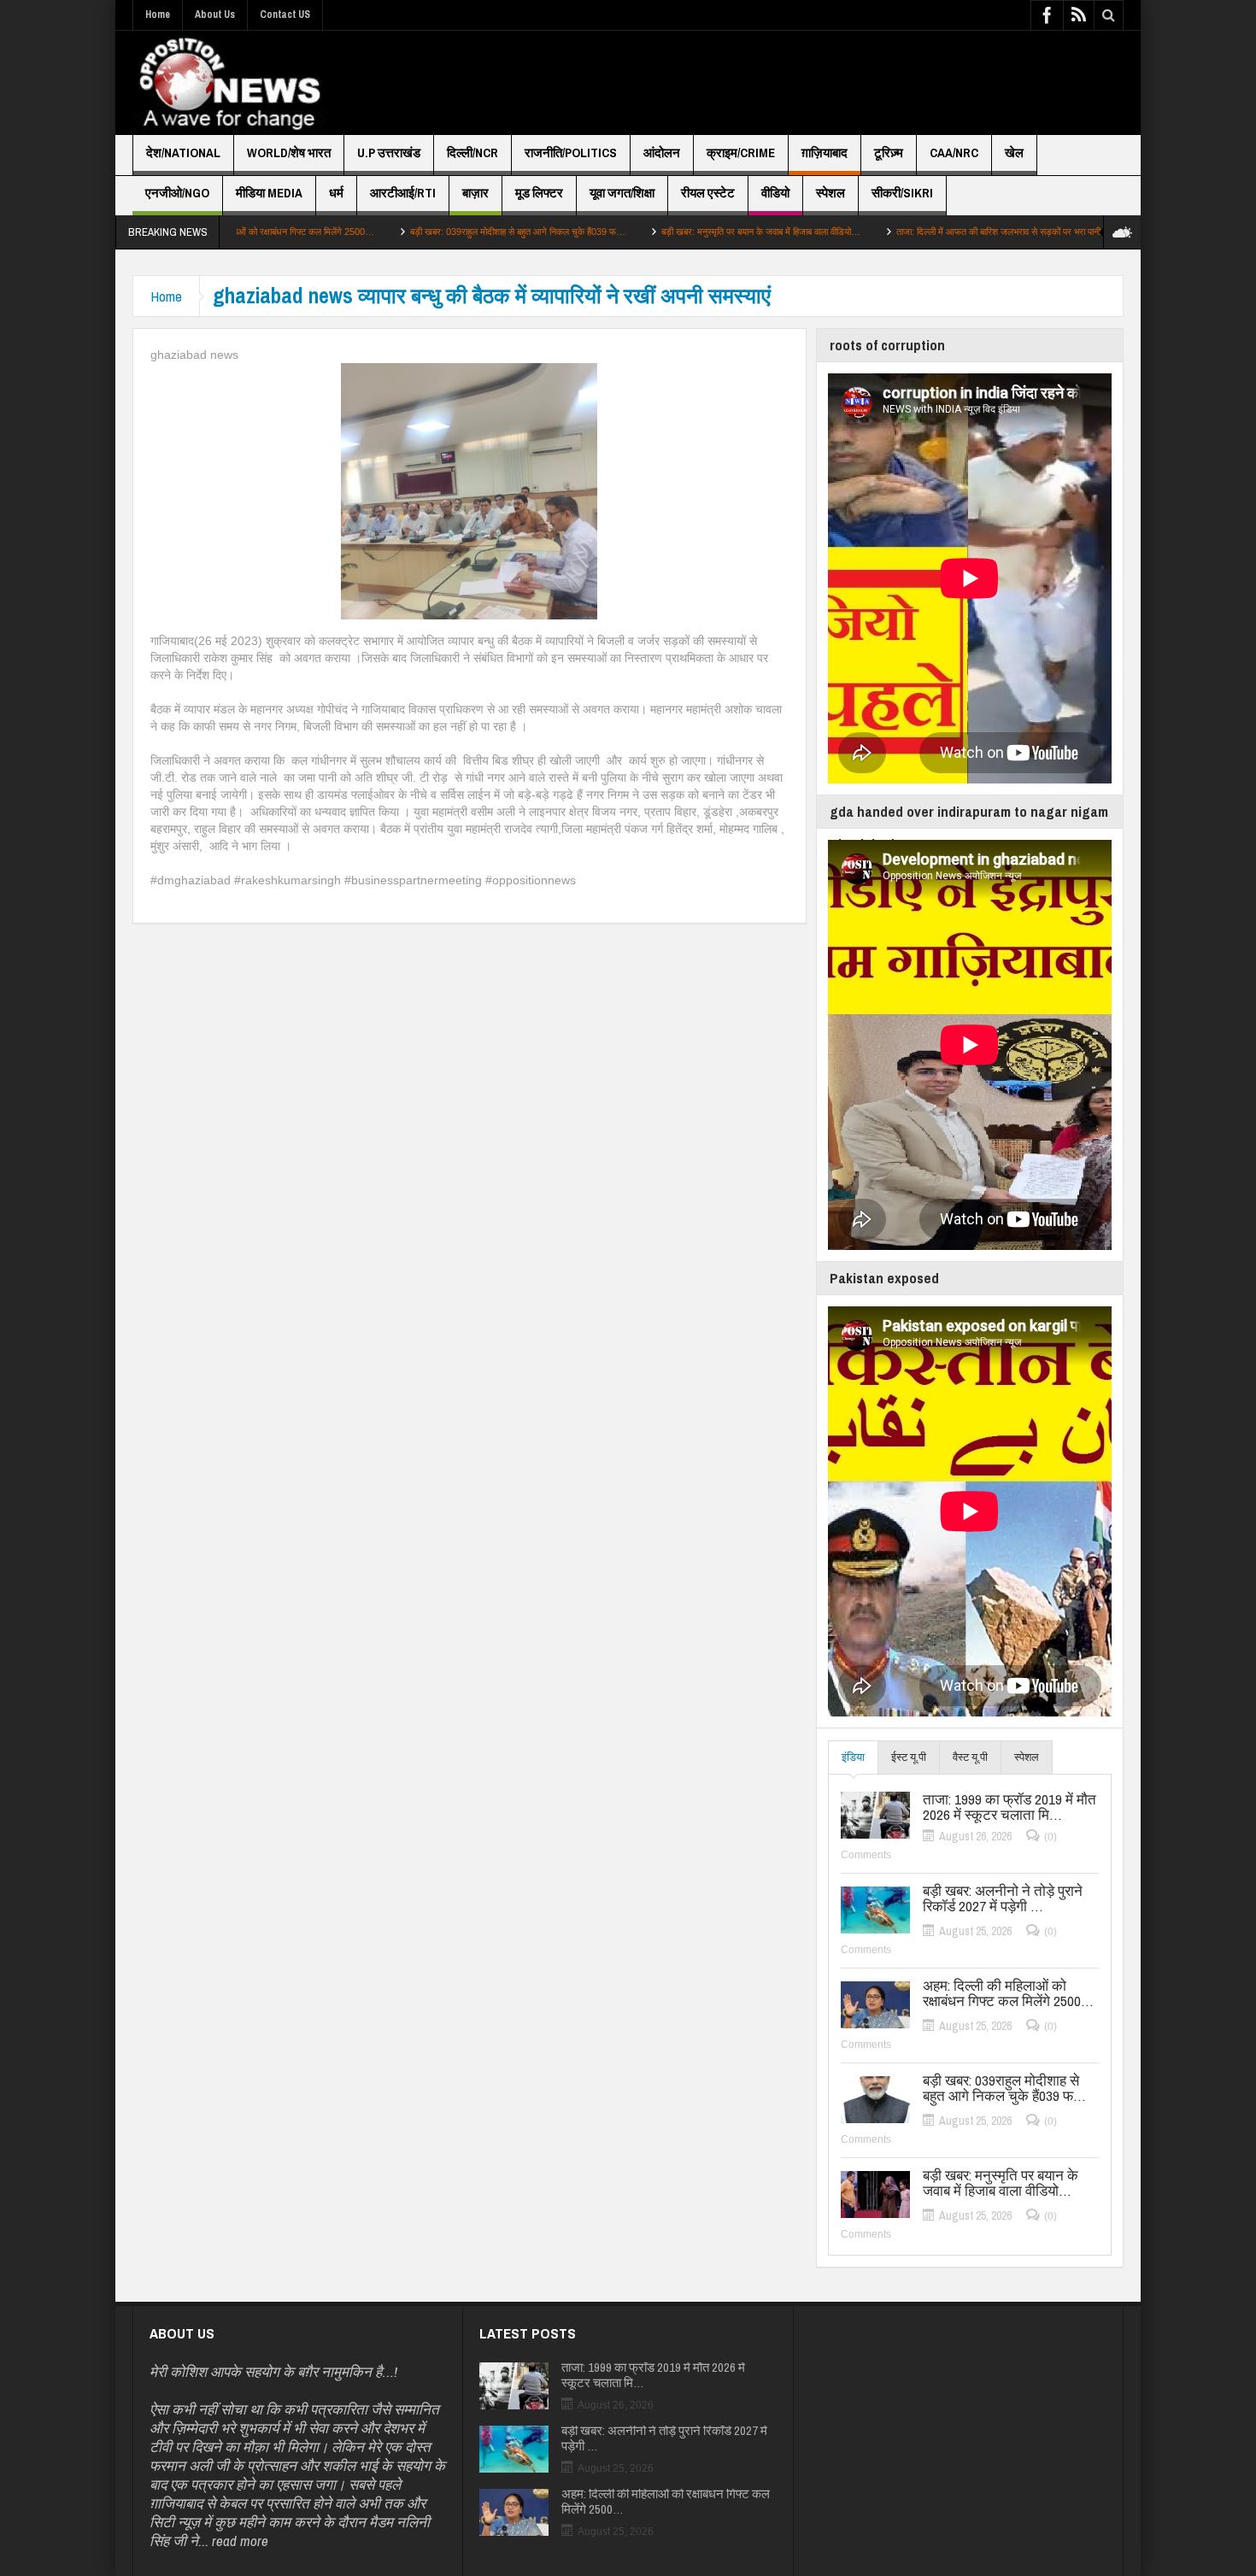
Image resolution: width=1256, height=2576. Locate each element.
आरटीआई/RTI (403, 193)
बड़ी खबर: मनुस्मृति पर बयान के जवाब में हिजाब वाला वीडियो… (658, 232)
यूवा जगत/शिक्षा (622, 193)
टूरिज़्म (889, 153)
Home (158, 15)
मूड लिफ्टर (539, 193)
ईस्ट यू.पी (909, 1757)
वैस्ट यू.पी (970, 1757)
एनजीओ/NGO (177, 193)
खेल (1014, 153)
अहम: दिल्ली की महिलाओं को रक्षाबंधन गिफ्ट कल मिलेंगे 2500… (1008, 1993)
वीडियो (775, 193)
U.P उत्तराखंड (389, 153)
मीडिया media (269, 193)
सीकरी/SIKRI (902, 193)
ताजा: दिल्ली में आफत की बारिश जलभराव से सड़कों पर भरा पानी (896, 232)
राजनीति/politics (571, 153)
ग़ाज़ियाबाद (825, 153)
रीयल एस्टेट (708, 193)
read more (240, 2541)
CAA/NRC (954, 153)
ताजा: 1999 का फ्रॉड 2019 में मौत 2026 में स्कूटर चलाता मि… (1009, 1807)
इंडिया (853, 1757)
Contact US (285, 15)
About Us (215, 15)
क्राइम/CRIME (741, 153)
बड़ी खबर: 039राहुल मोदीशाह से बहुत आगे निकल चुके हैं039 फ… (415, 232)
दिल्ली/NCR (472, 153)
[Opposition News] (229, 83)
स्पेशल (830, 193)
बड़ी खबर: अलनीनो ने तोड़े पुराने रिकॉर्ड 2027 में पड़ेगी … (1003, 1898)
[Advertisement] (813, 83)
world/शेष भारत (289, 153)
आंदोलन (662, 153)
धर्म (336, 193)
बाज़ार (475, 193)
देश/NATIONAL (183, 153)
